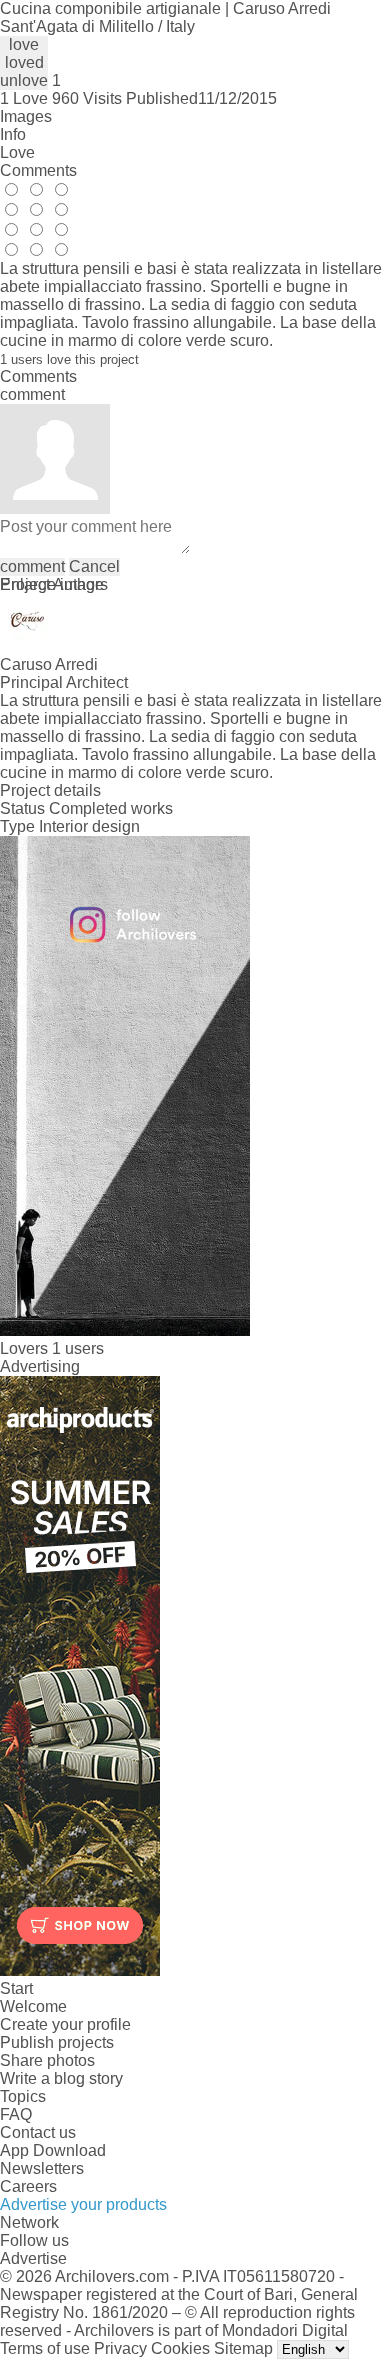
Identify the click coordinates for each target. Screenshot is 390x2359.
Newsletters (42, 2168)
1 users (78, 1348)
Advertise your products (83, 2204)
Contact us (38, 2132)
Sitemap (243, 2348)
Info (13, 134)
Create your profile (65, 2024)
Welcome (33, 2006)
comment (32, 566)
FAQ (16, 2114)
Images (26, 116)
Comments (38, 170)
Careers (28, 2186)
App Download (53, 2150)
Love (17, 152)
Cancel (94, 566)
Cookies (180, 2348)
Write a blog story (61, 2078)
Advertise (33, 2258)
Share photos (47, 2060)
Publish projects (57, 2042)
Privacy (120, 2348)
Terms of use (45, 2348)
